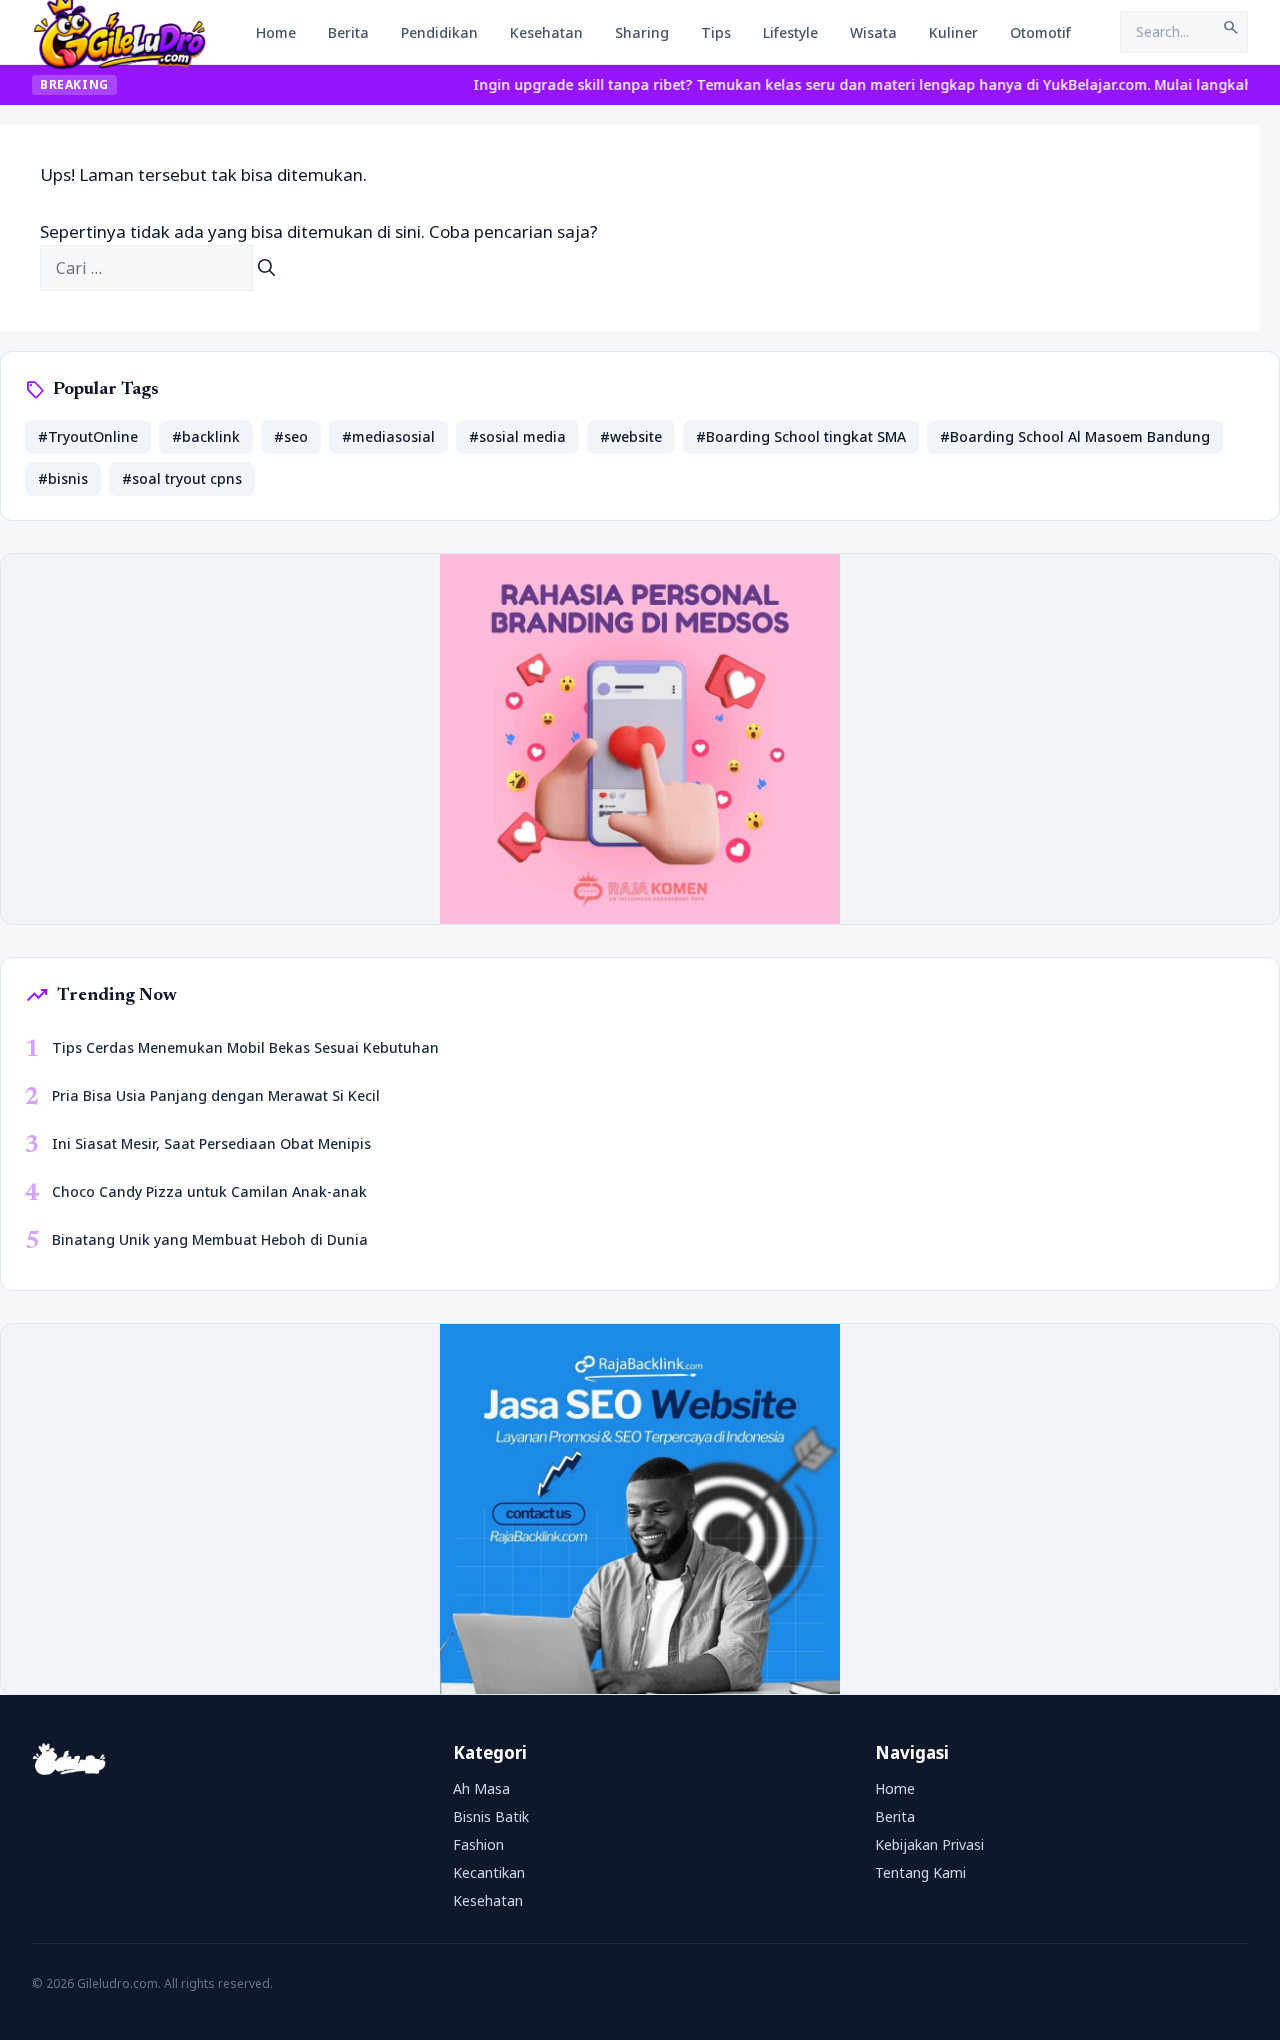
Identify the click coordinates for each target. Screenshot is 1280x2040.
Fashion (478, 1844)
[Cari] (266, 268)
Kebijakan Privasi (929, 1844)
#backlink (206, 436)
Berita (348, 32)
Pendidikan (439, 32)
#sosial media (517, 436)
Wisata (873, 32)
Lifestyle (790, 32)
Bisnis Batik (491, 1816)
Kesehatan (546, 32)
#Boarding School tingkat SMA (801, 436)
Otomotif (1040, 32)
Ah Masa (481, 1788)
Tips (716, 32)
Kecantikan (489, 1872)
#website (631, 436)
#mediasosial (388, 436)
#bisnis (63, 478)
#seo (291, 436)
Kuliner (953, 32)
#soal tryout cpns (182, 478)
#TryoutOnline (88, 436)
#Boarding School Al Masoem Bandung (1075, 436)
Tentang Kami (920, 1872)
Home (276, 32)
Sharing (642, 32)
